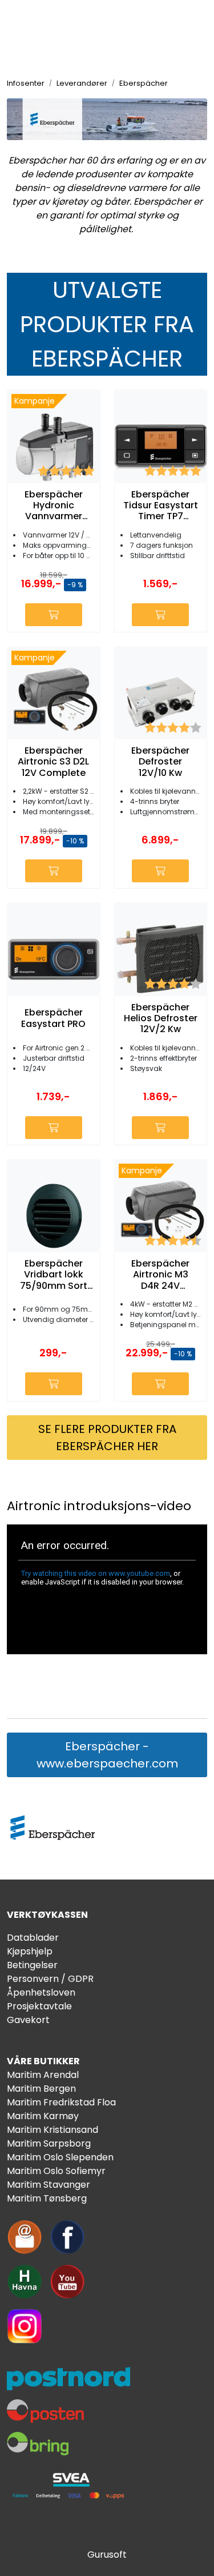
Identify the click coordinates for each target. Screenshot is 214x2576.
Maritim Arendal (43, 2075)
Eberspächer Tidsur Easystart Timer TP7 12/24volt (161, 505)
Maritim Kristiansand (53, 2130)
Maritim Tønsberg (47, 2198)
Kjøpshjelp (30, 1951)
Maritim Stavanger (49, 2185)
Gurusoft (107, 2555)
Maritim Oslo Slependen (60, 2157)
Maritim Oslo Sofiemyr (56, 2171)
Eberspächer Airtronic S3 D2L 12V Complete (53, 762)
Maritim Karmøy (43, 2116)
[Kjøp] (54, 615)
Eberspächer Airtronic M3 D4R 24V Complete (160, 1275)
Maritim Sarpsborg (49, 2143)
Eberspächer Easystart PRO (53, 1018)
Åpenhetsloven (41, 1992)
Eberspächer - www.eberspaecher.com (107, 1755)
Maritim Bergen (41, 2089)
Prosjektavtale (39, 2006)
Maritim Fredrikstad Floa (61, 2102)
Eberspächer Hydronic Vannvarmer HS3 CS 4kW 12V (54, 505)
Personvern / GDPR (50, 1979)
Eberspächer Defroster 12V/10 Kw (160, 762)
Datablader (33, 1938)
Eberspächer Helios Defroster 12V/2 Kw (161, 1018)
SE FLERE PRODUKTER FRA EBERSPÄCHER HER (107, 1438)
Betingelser (32, 1965)
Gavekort (28, 2020)
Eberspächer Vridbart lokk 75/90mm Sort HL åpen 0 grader (54, 1275)
